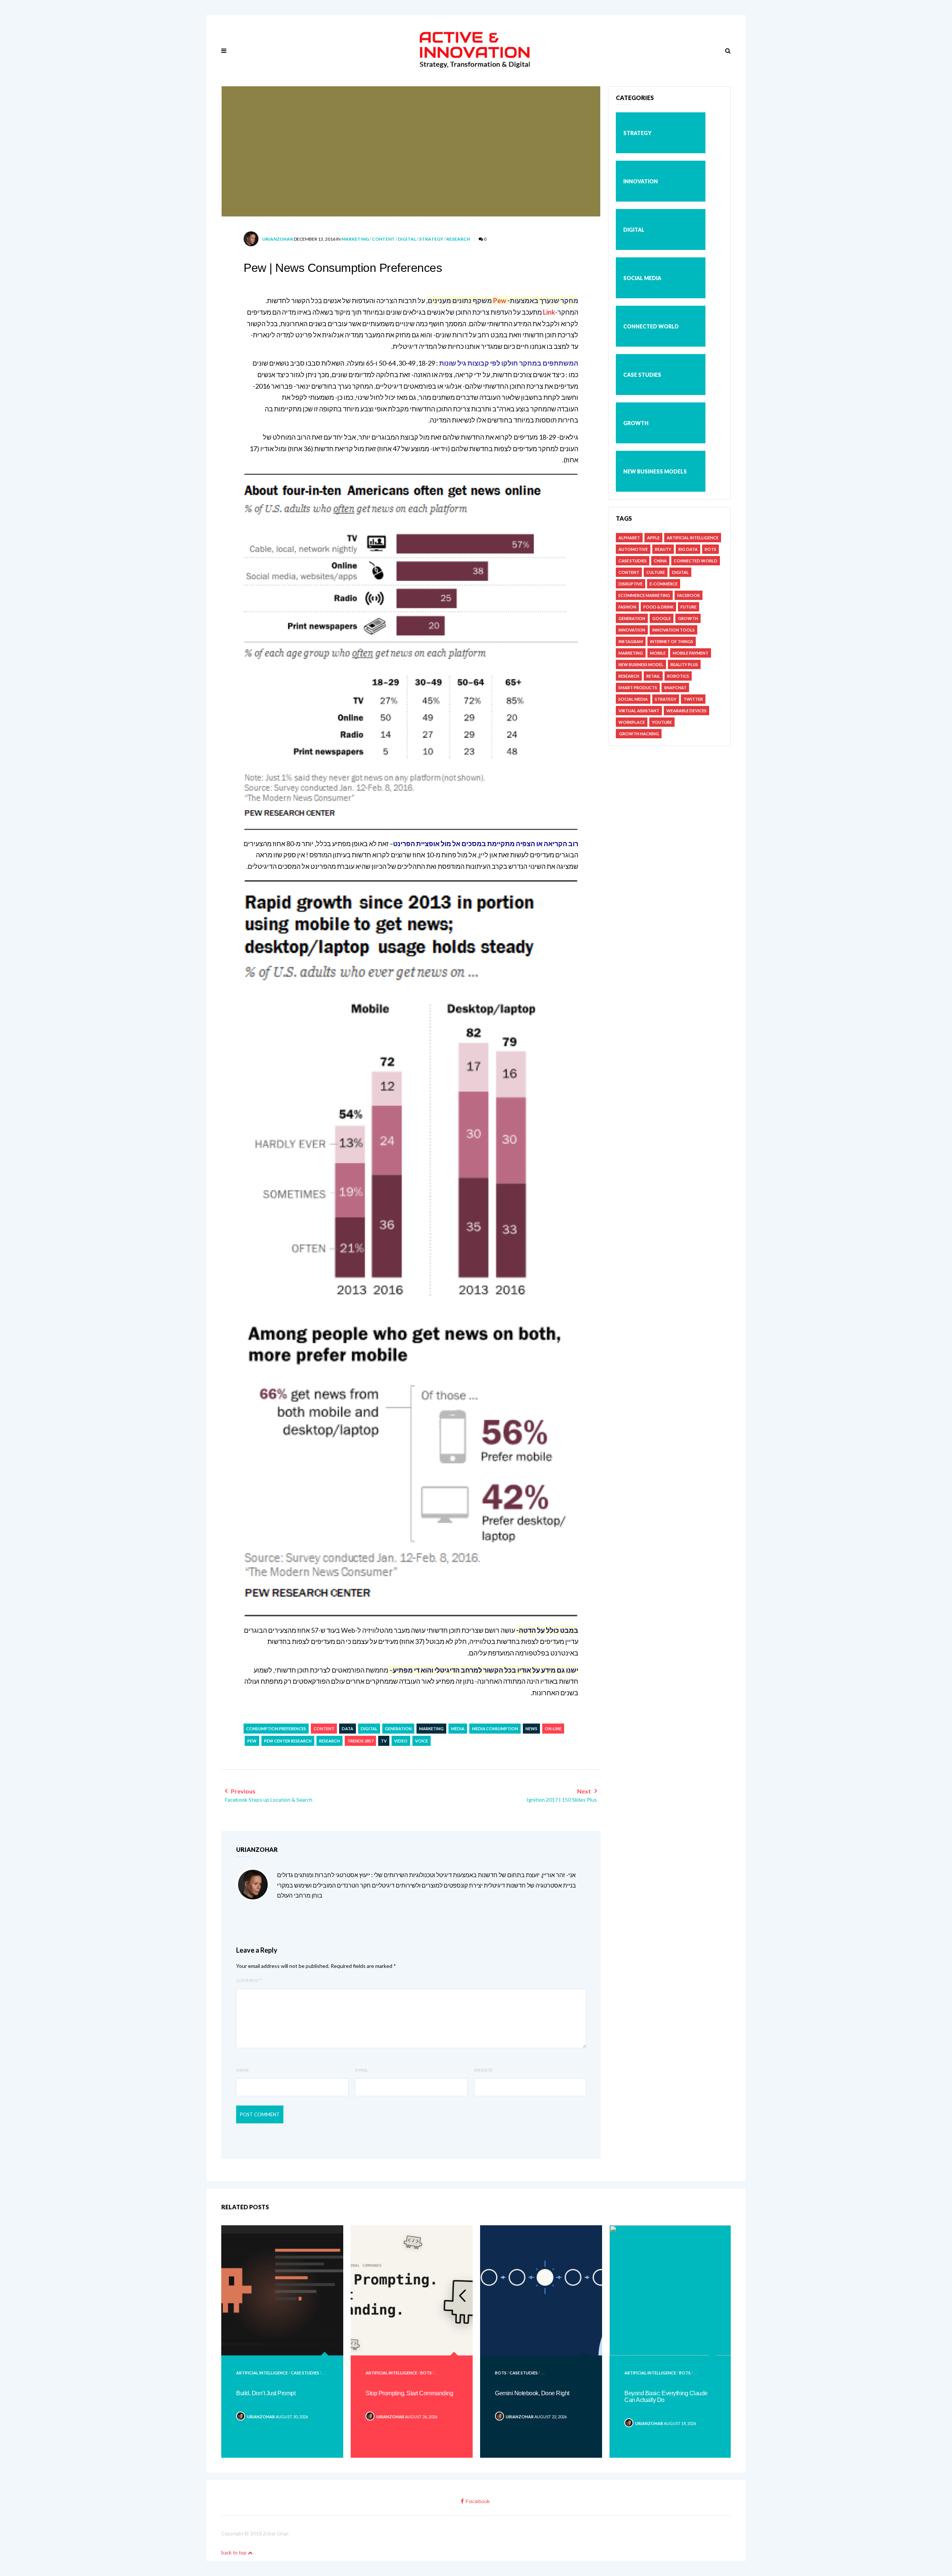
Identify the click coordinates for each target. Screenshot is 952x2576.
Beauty (663, 549)
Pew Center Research (288, 1741)
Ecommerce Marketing (644, 595)
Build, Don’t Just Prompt (266, 2393)
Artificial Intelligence (693, 538)
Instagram (631, 641)
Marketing (355, 239)
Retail (653, 676)
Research (458, 239)
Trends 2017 (360, 1741)
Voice (422, 1741)
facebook (478, 2502)
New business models (655, 471)
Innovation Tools (673, 630)
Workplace (632, 722)
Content (383, 239)
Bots (710, 549)
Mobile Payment (691, 653)
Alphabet (629, 538)
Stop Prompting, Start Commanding (409, 2393)
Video (401, 1741)
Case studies (642, 375)
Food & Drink (658, 607)
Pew (499, 301)
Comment (249, 1980)
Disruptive (631, 584)
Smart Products (638, 688)
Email (362, 2070)
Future (689, 607)
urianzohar (278, 239)
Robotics (678, 676)
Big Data (688, 549)
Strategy (431, 239)
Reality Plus (684, 664)
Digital (407, 239)
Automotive (633, 549)
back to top (234, 2553)
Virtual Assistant (639, 711)
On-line (553, 1729)
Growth (636, 423)
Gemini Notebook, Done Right (532, 2393)
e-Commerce (664, 584)
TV (384, 1741)
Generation (398, 1729)
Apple (653, 538)
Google (662, 618)
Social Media (642, 278)
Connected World (651, 326)
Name (243, 2070)
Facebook (689, 595)
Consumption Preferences (276, 1729)
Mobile (658, 653)
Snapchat (675, 688)
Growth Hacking (639, 734)
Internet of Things (672, 641)
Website (483, 2070)
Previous (269, 1795)
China (660, 561)
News (531, 1729)
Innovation (641, 181)
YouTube (662, 722)
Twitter (693, 699)
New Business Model (641, 664)
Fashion (627, 607)
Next (562, 1795)
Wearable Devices (686, 711)
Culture (656, 572)
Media (458, 1729)
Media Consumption (495, 1729)
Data (348, 1729)
